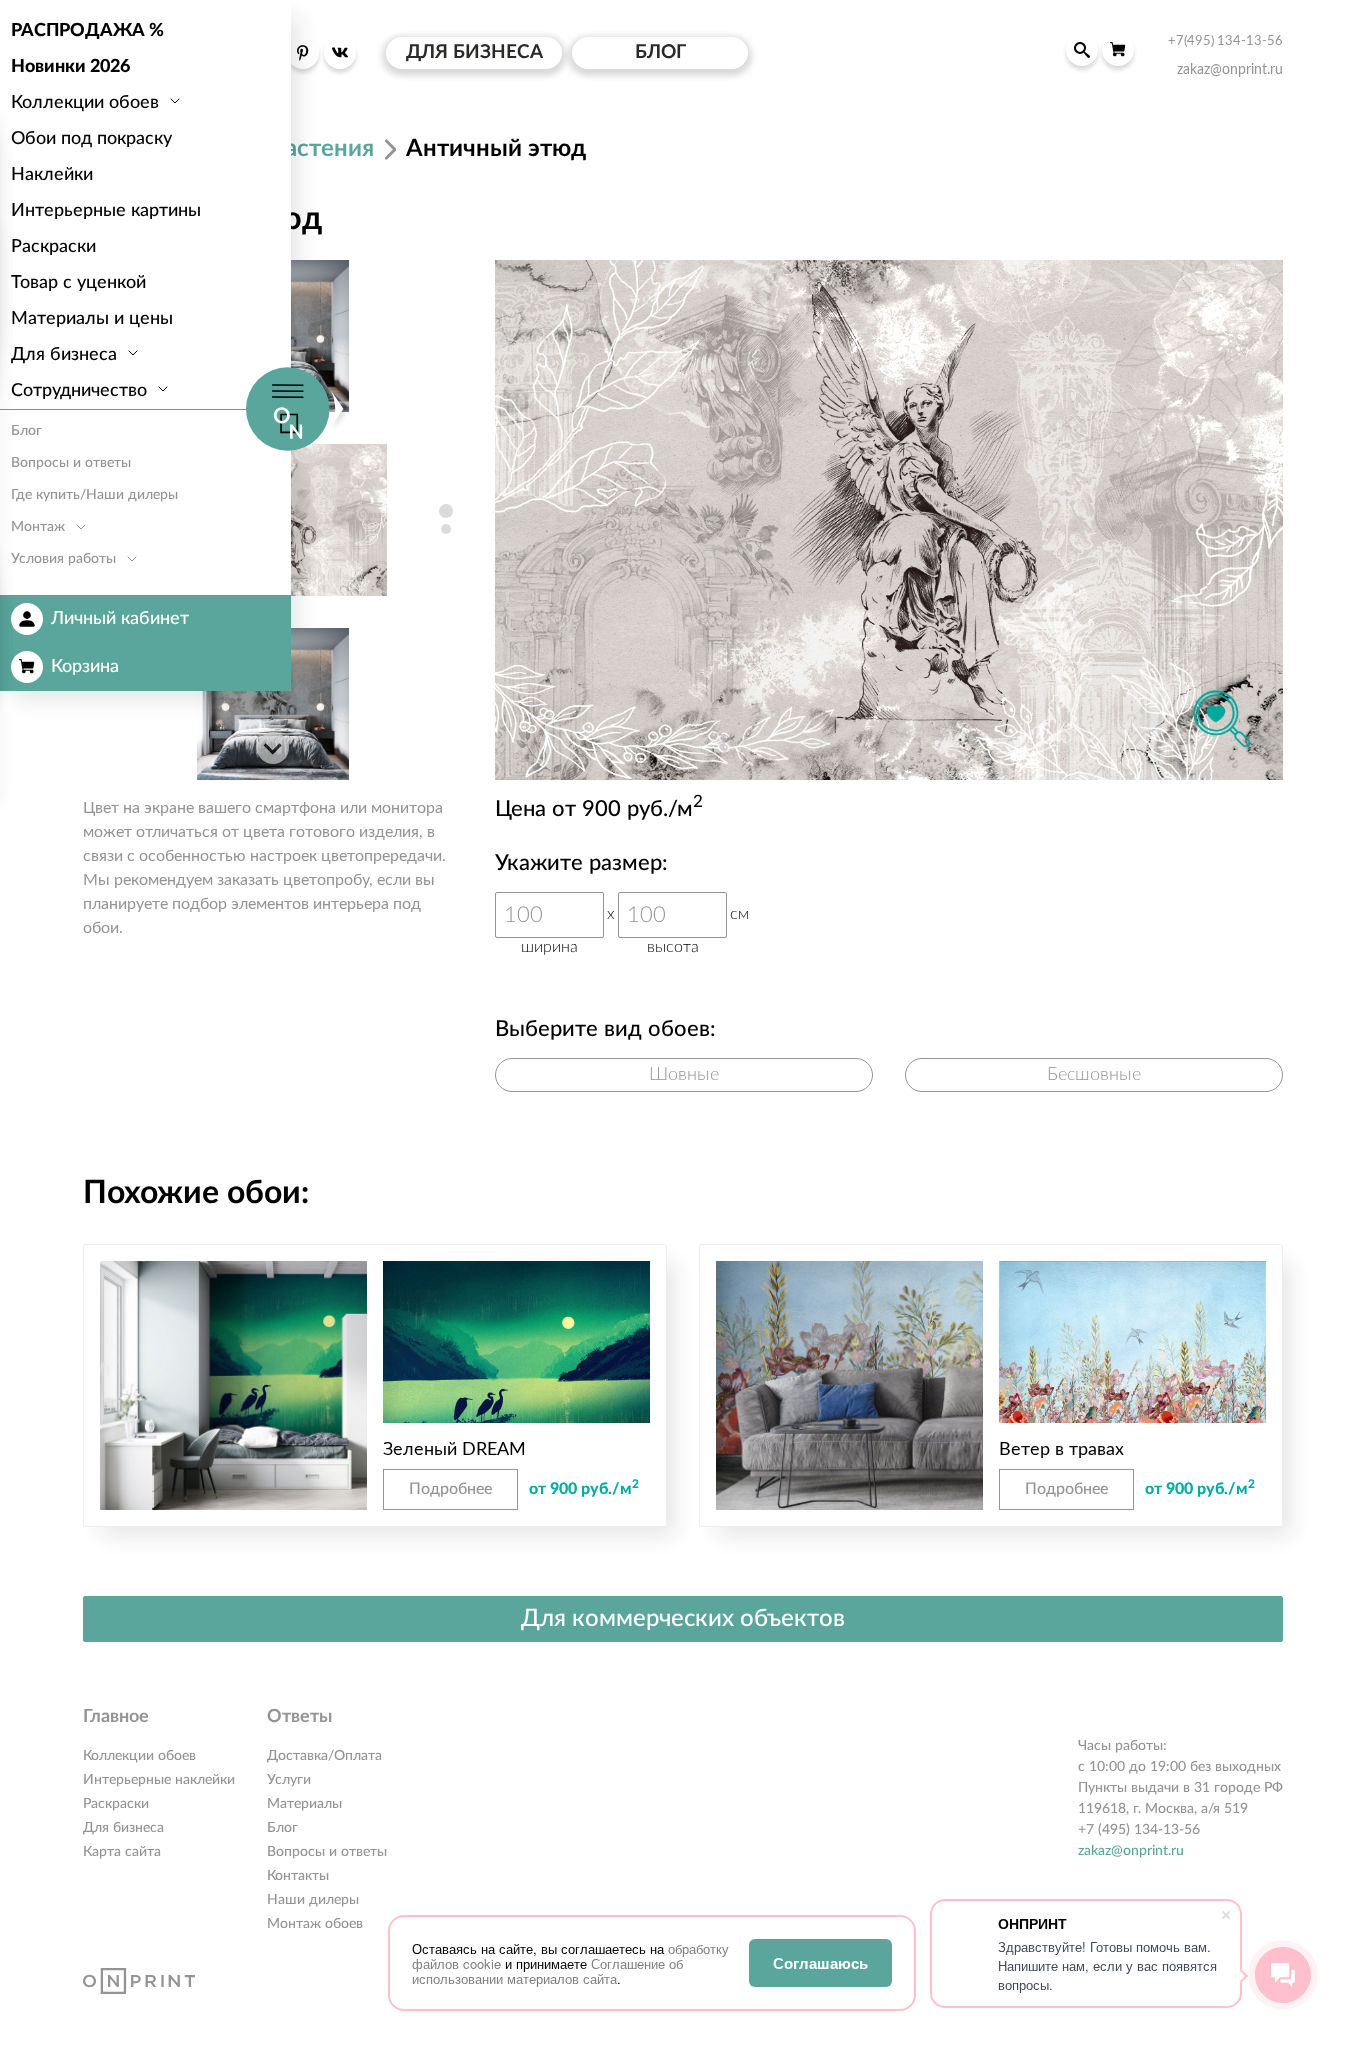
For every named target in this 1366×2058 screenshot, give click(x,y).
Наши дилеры (313, 1900)
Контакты (298, 1876)
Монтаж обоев (315, 1924)
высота (673, 947)
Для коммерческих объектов (683, 1619)
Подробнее (450, 1489)
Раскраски (116, 1804)
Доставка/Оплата (324, 1756)
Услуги (289, 1780)
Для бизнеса (123, 1828)
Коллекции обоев (139, 1756)
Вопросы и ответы (327, 1852)
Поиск (1082, 50)
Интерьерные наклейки (159, 1780)
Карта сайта (122, 1852)
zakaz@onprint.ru (1131, 1851)
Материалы (304, 1804)
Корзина (85, 667)
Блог (282, 1828)
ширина (549, 947)
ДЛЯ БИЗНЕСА (474, 52)
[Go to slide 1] (446, 511)
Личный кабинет (120, 619)
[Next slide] (273, 748)
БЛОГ (660, 52)
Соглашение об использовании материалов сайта (547, 1971)
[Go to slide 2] (446, 529)
